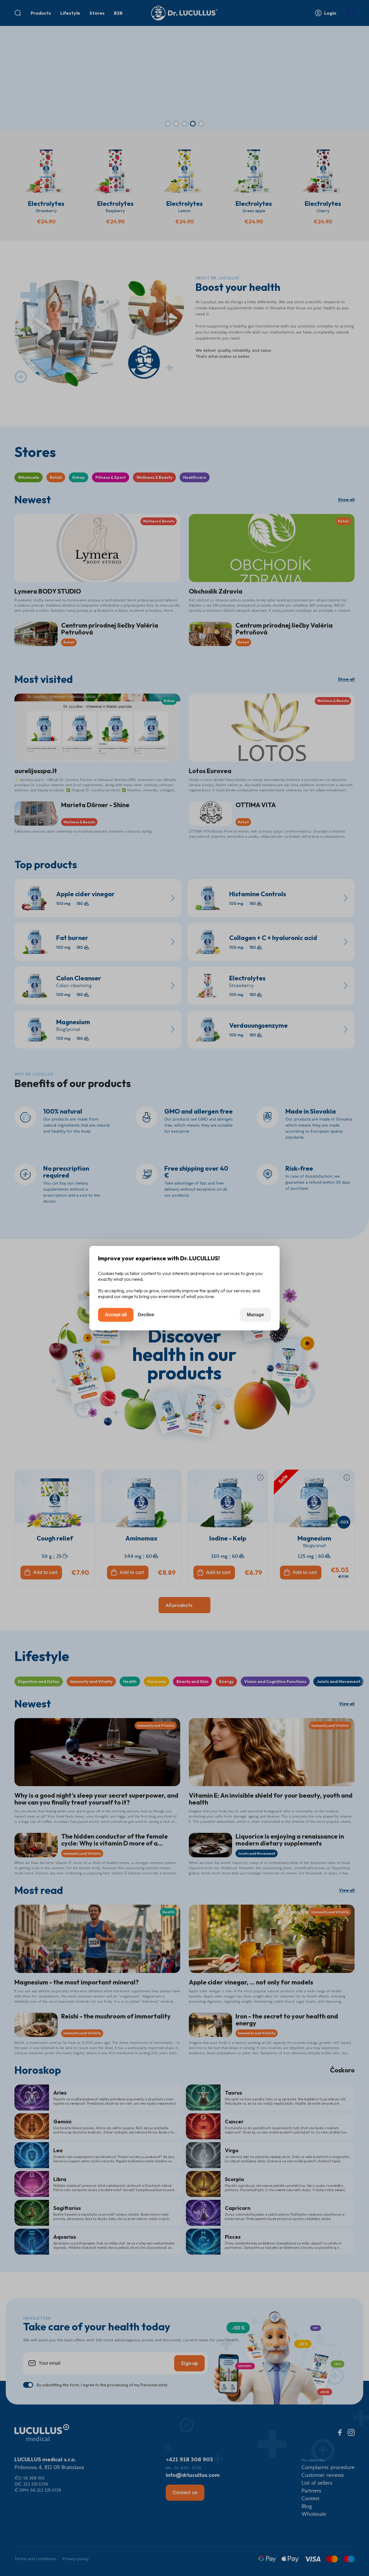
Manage (255, 1315)
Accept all (116, 1315)
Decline (146, 1315)
